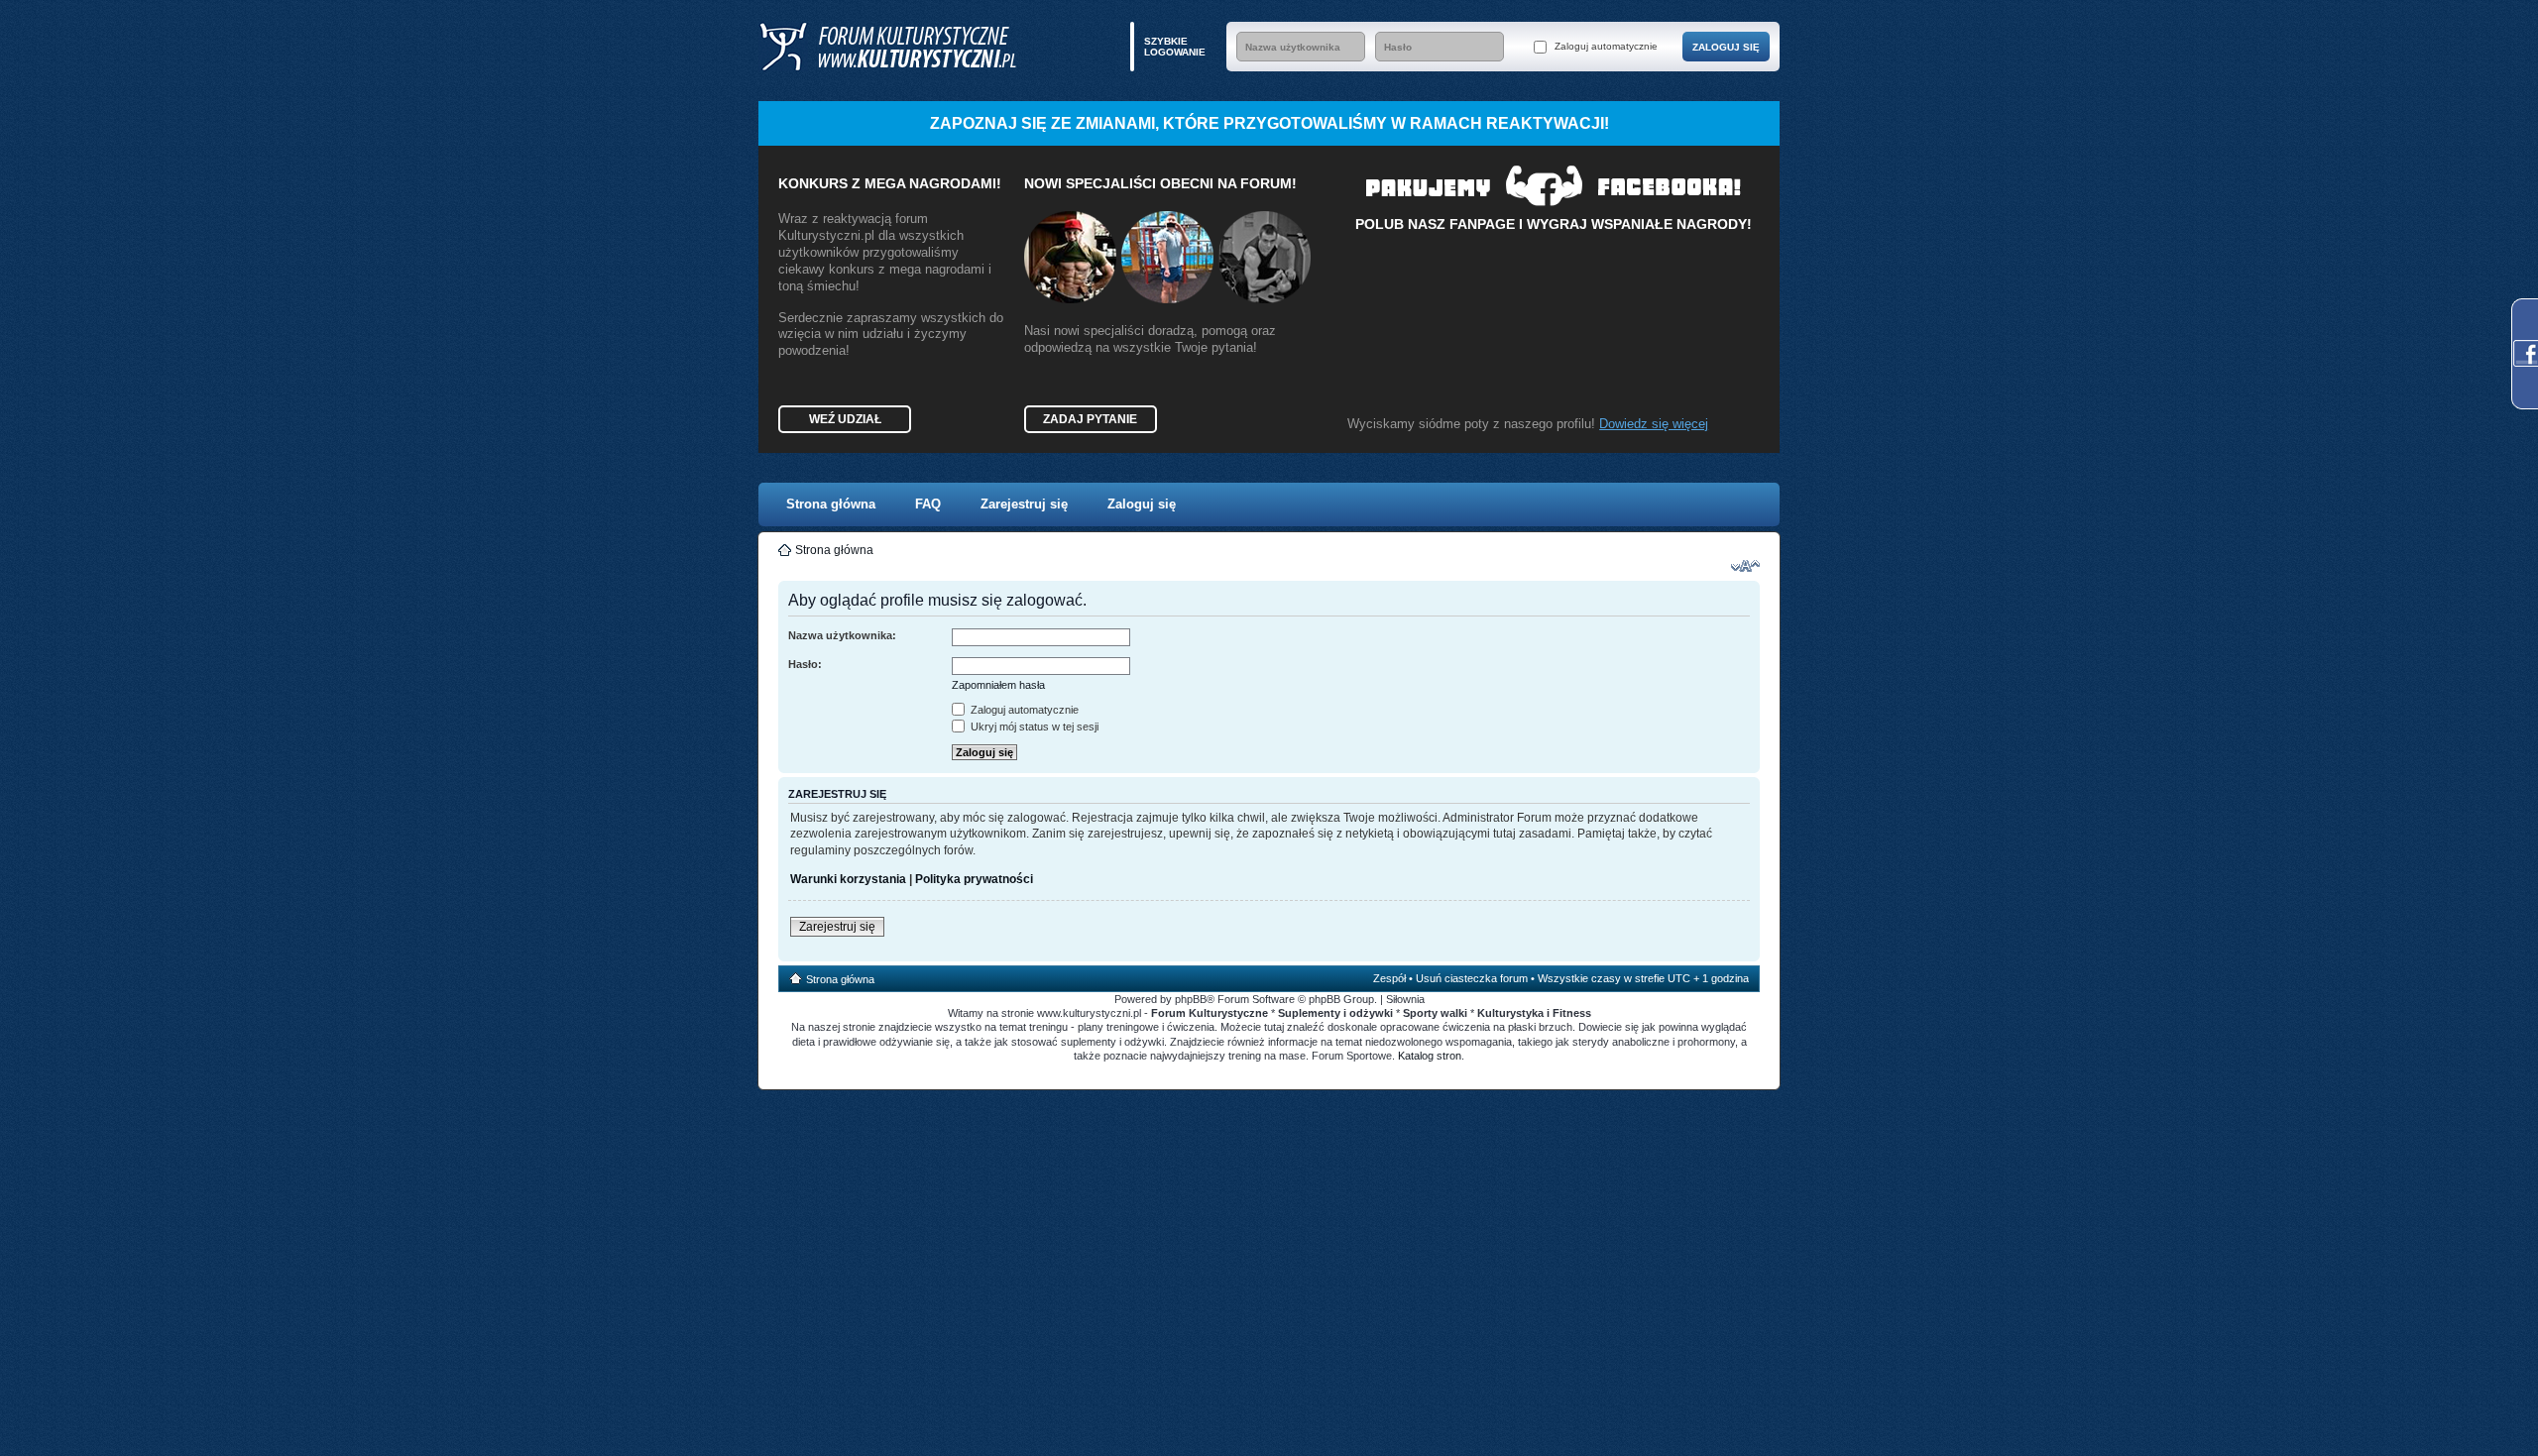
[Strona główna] (887, 47)
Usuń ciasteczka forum (1472, 978)
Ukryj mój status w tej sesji (1033, 727)
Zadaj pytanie (1090, 419)
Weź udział (845, 419)
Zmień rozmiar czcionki (1745, 566)
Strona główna (831, 504)
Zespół (1389, 978)
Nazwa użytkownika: (842, 635)
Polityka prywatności (974, 879)
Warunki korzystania (848, 879)
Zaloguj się (1142, 504)
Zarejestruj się (1024, 504)
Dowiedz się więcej (1654, 424)
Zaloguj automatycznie (1605, 46)
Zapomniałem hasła (998, 685)
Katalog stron (1430, 1056)
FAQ (928, 504)
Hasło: (805, 664)
